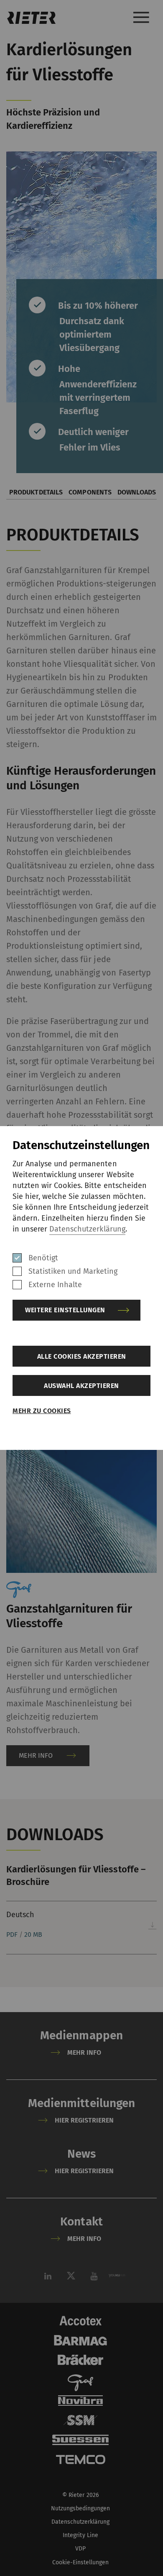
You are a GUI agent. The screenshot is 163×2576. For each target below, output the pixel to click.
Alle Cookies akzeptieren (82, 1356)
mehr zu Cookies (42, 1411)
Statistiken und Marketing (73, 1271)
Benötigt (43, 1258)
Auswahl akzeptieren (81, 1386)
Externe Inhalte (55, 1285)
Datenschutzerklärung (87, 1229)
